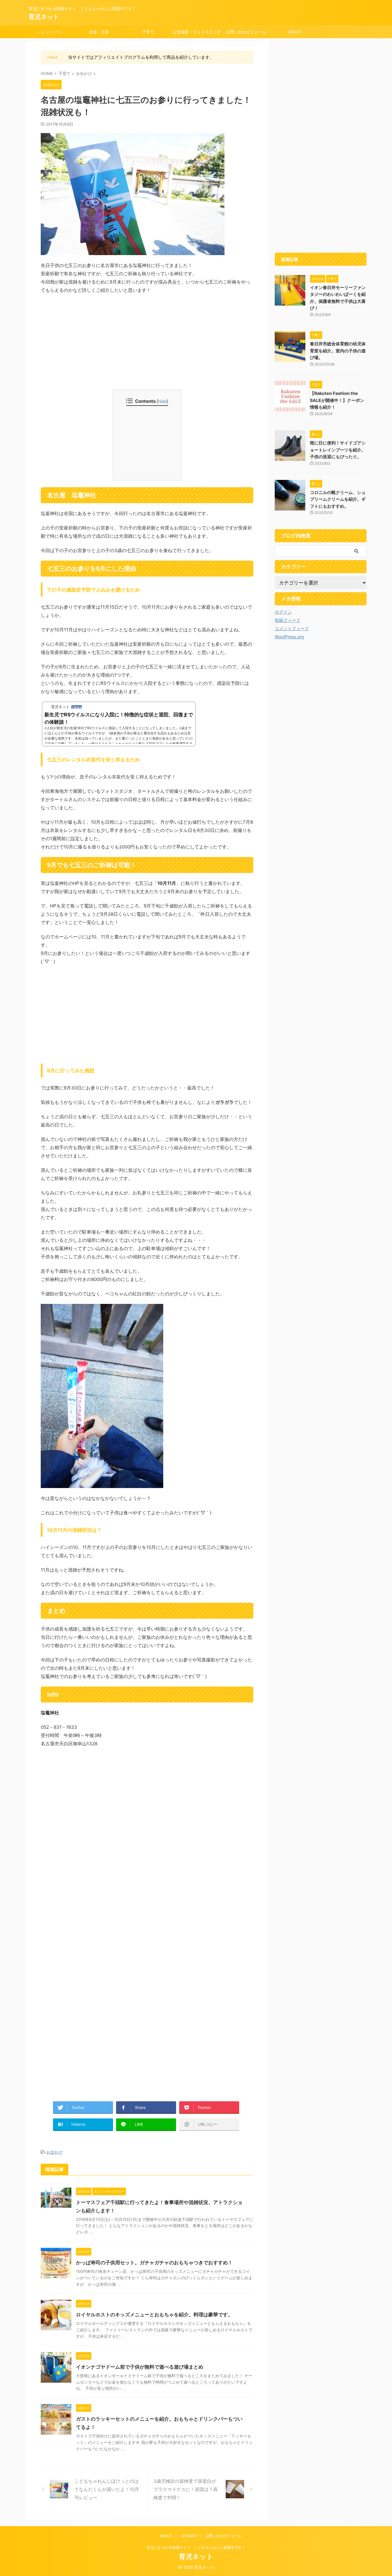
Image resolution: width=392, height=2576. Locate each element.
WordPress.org (289, 637)
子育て (148, 32)
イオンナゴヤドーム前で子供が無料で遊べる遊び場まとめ (140, 2367)
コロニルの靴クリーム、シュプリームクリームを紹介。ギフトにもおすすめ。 (338, 499)
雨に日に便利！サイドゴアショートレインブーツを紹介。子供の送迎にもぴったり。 (338, 450)
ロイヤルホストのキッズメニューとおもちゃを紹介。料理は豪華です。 (154, 2314)
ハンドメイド (50, 32)
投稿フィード (288, 620)
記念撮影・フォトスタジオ (197, 32)
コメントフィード (292, 628)
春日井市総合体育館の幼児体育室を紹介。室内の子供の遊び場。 (338, 351)
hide (162, 401)
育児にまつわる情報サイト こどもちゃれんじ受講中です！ (196, 2547)
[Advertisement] (147, 343)
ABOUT (295, 32)
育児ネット (44, 17)
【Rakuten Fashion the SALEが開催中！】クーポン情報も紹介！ (337, 400)
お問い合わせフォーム (246, 32)
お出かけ (55, 2152)
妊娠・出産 (99, 32)
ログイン (283, 612)
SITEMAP (189, 2536)
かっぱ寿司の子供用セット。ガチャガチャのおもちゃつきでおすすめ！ (154, 2262)
